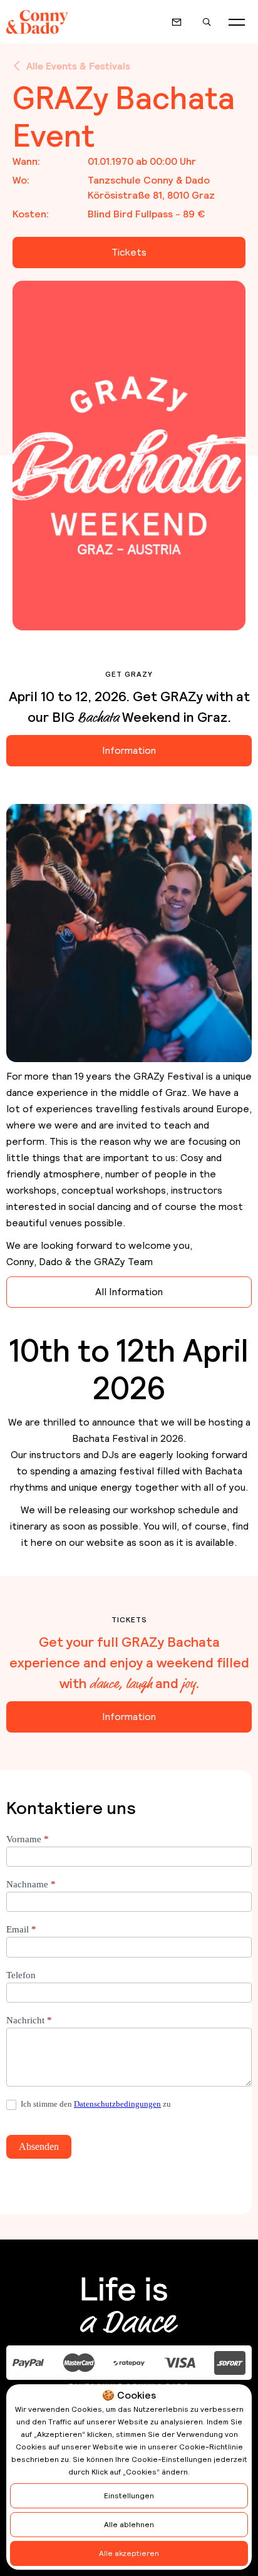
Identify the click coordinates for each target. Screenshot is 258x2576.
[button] (237, 22)
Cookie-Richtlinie (211, 2447)
